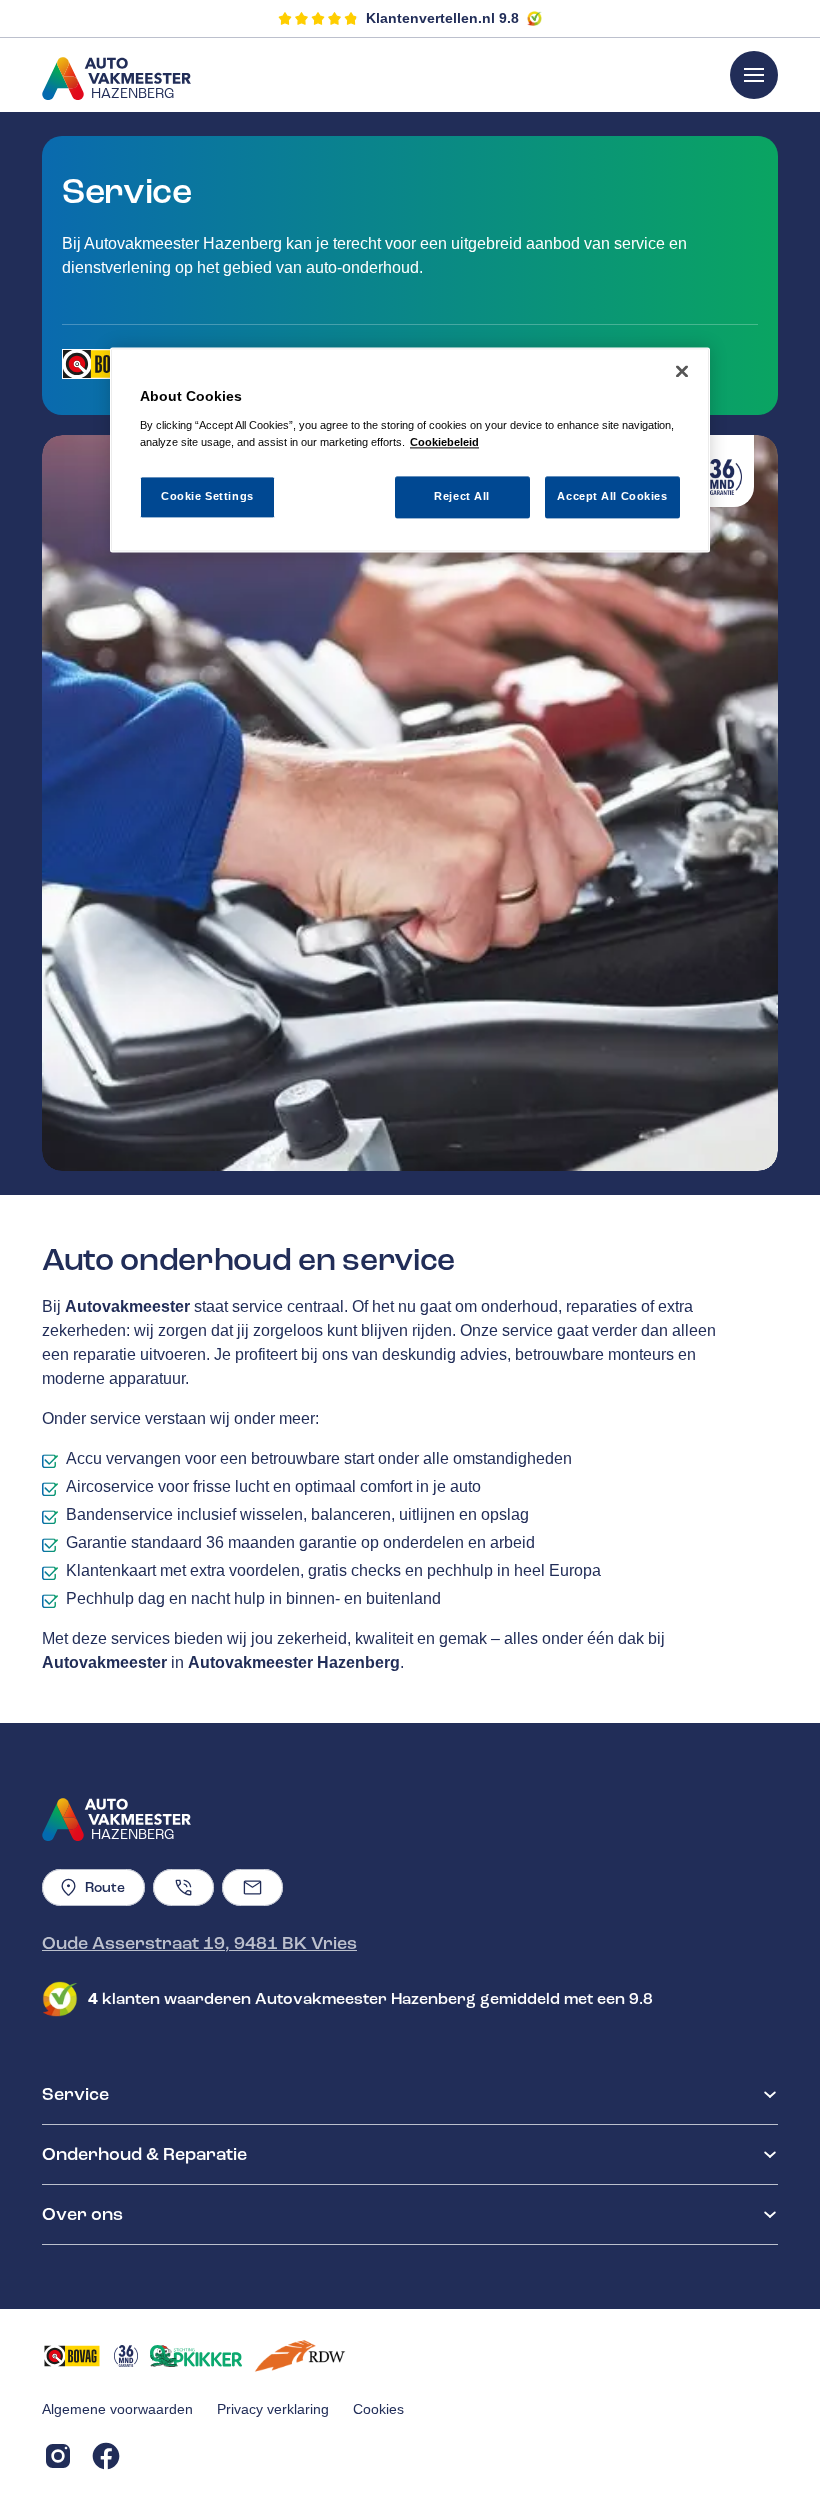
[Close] (682, 372)
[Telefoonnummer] (183, 1887)
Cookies (378, 2409)
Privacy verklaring (273, 2409)
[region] (410, 450)
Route (105, 1887)
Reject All (462, 497)
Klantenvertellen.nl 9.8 (442, 18)
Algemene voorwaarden (117, 2409)
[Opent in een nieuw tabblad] (100, 364)
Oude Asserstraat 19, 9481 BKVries (199, 1943)
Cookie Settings (207, 497)
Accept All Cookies (612, 497)
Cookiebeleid (444, 442)
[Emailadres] (252, 1887)
